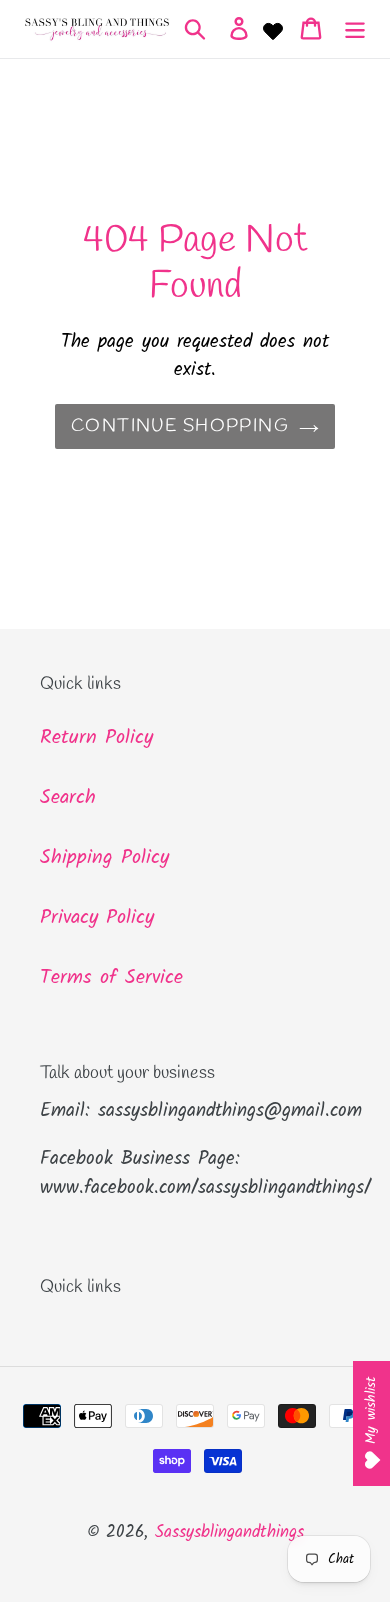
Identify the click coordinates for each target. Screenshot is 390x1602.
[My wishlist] (273, 29)
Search (68, 798)
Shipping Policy (104, 858)
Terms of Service (111, 978)
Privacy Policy (97, 918)
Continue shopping (180, 426)
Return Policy (96, 738)
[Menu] (355, 29)
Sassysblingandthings (229, 1532)
